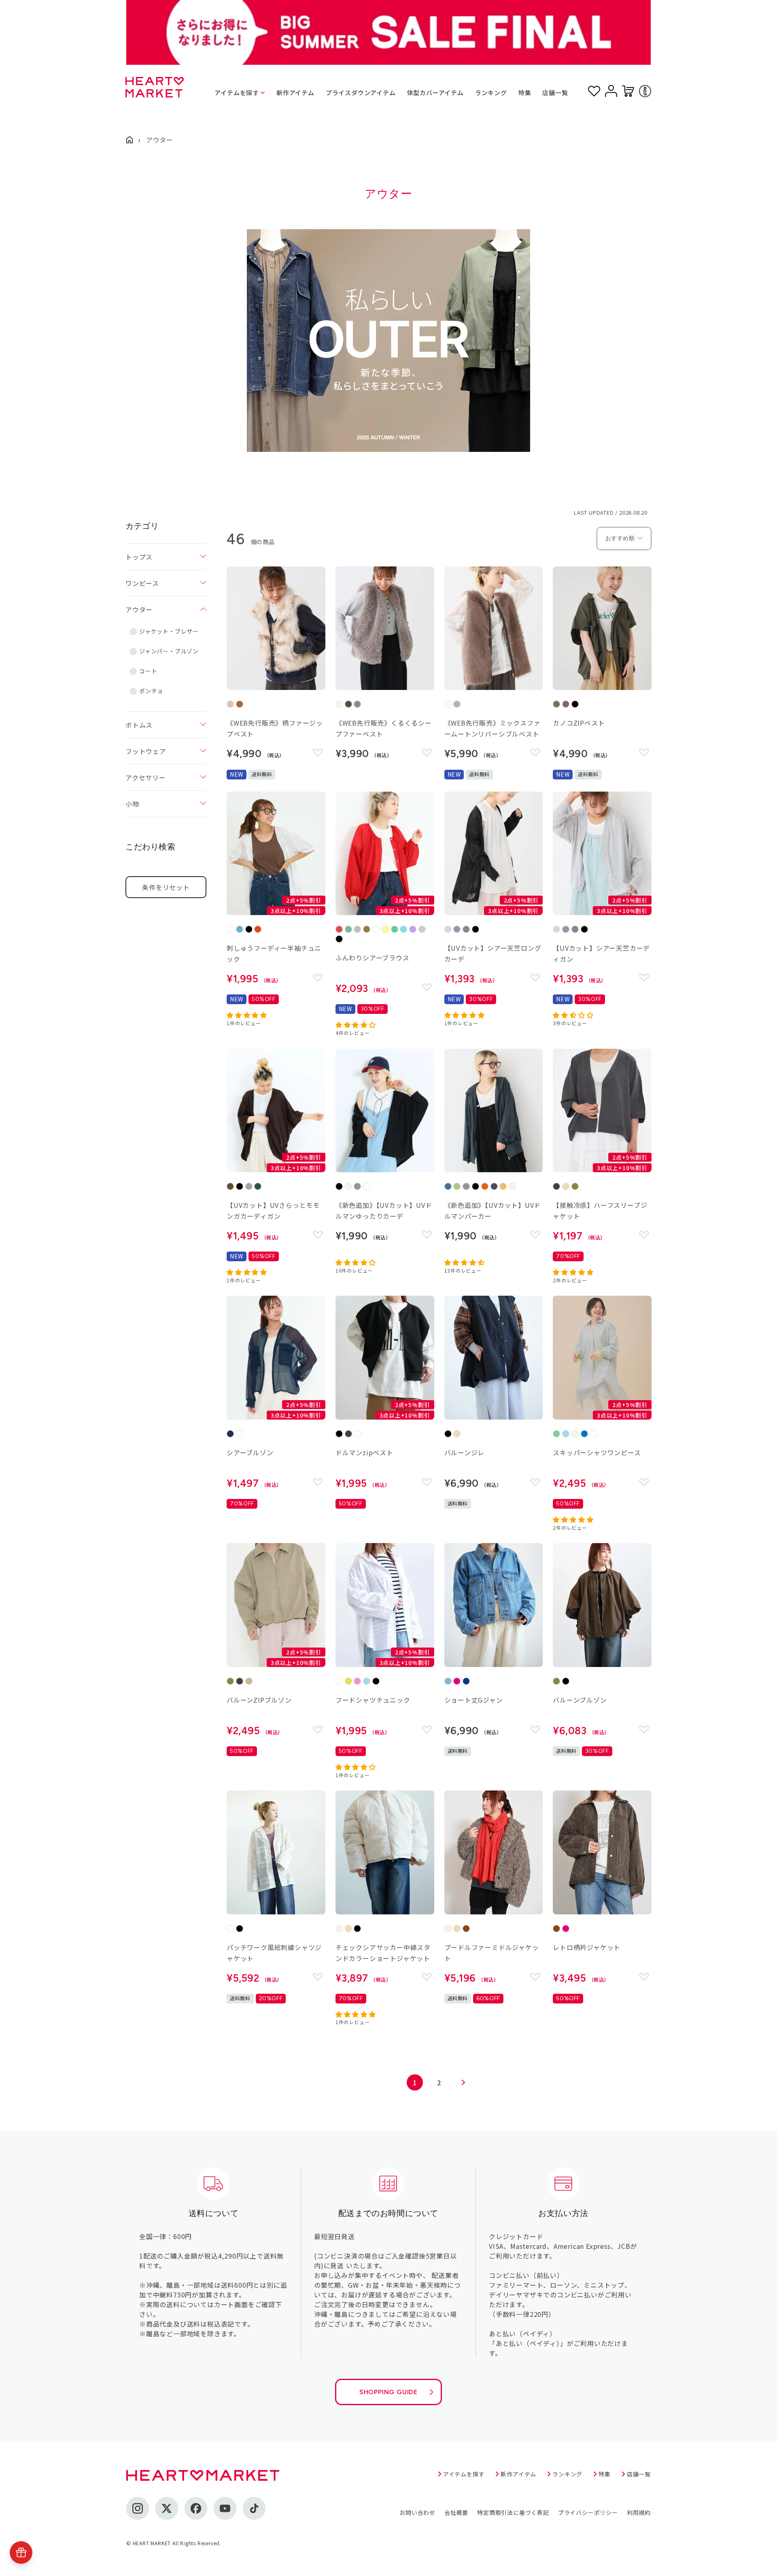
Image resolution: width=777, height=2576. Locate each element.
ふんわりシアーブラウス (373, 958)
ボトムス (139, 725)
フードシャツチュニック (373, 1700)
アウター (139, 609)
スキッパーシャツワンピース (597, 1452)
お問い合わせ (417, 2512)
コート (148, 671)
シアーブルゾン (250, 1452)
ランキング (491, 93)
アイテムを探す (237, 93)
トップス (139, 557)
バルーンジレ (465, 1452)
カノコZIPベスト (579, 723)
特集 (525, 93)
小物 (132, 804)
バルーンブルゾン (580, 1700)
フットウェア (146, 751)
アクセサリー (146, 777)
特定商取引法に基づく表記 (513, 2512)
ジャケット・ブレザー (169, 631)
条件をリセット (166, 887)
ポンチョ (151, 691)
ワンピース (142, 583)
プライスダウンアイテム (361, 93)
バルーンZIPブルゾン (259, 1700)
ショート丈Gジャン (474, 1700)
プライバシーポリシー (588, 2512)
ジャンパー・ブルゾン (169, 651)
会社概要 (456, 2512)
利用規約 (639, 2512)
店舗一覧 (555, 93)
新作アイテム (295, 93)
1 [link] (415, 2082)
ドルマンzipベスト (364, 1452)
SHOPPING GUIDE (388, 2392)
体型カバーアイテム (435, 93)
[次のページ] (463, 2082)
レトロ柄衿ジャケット (587, 1947)
